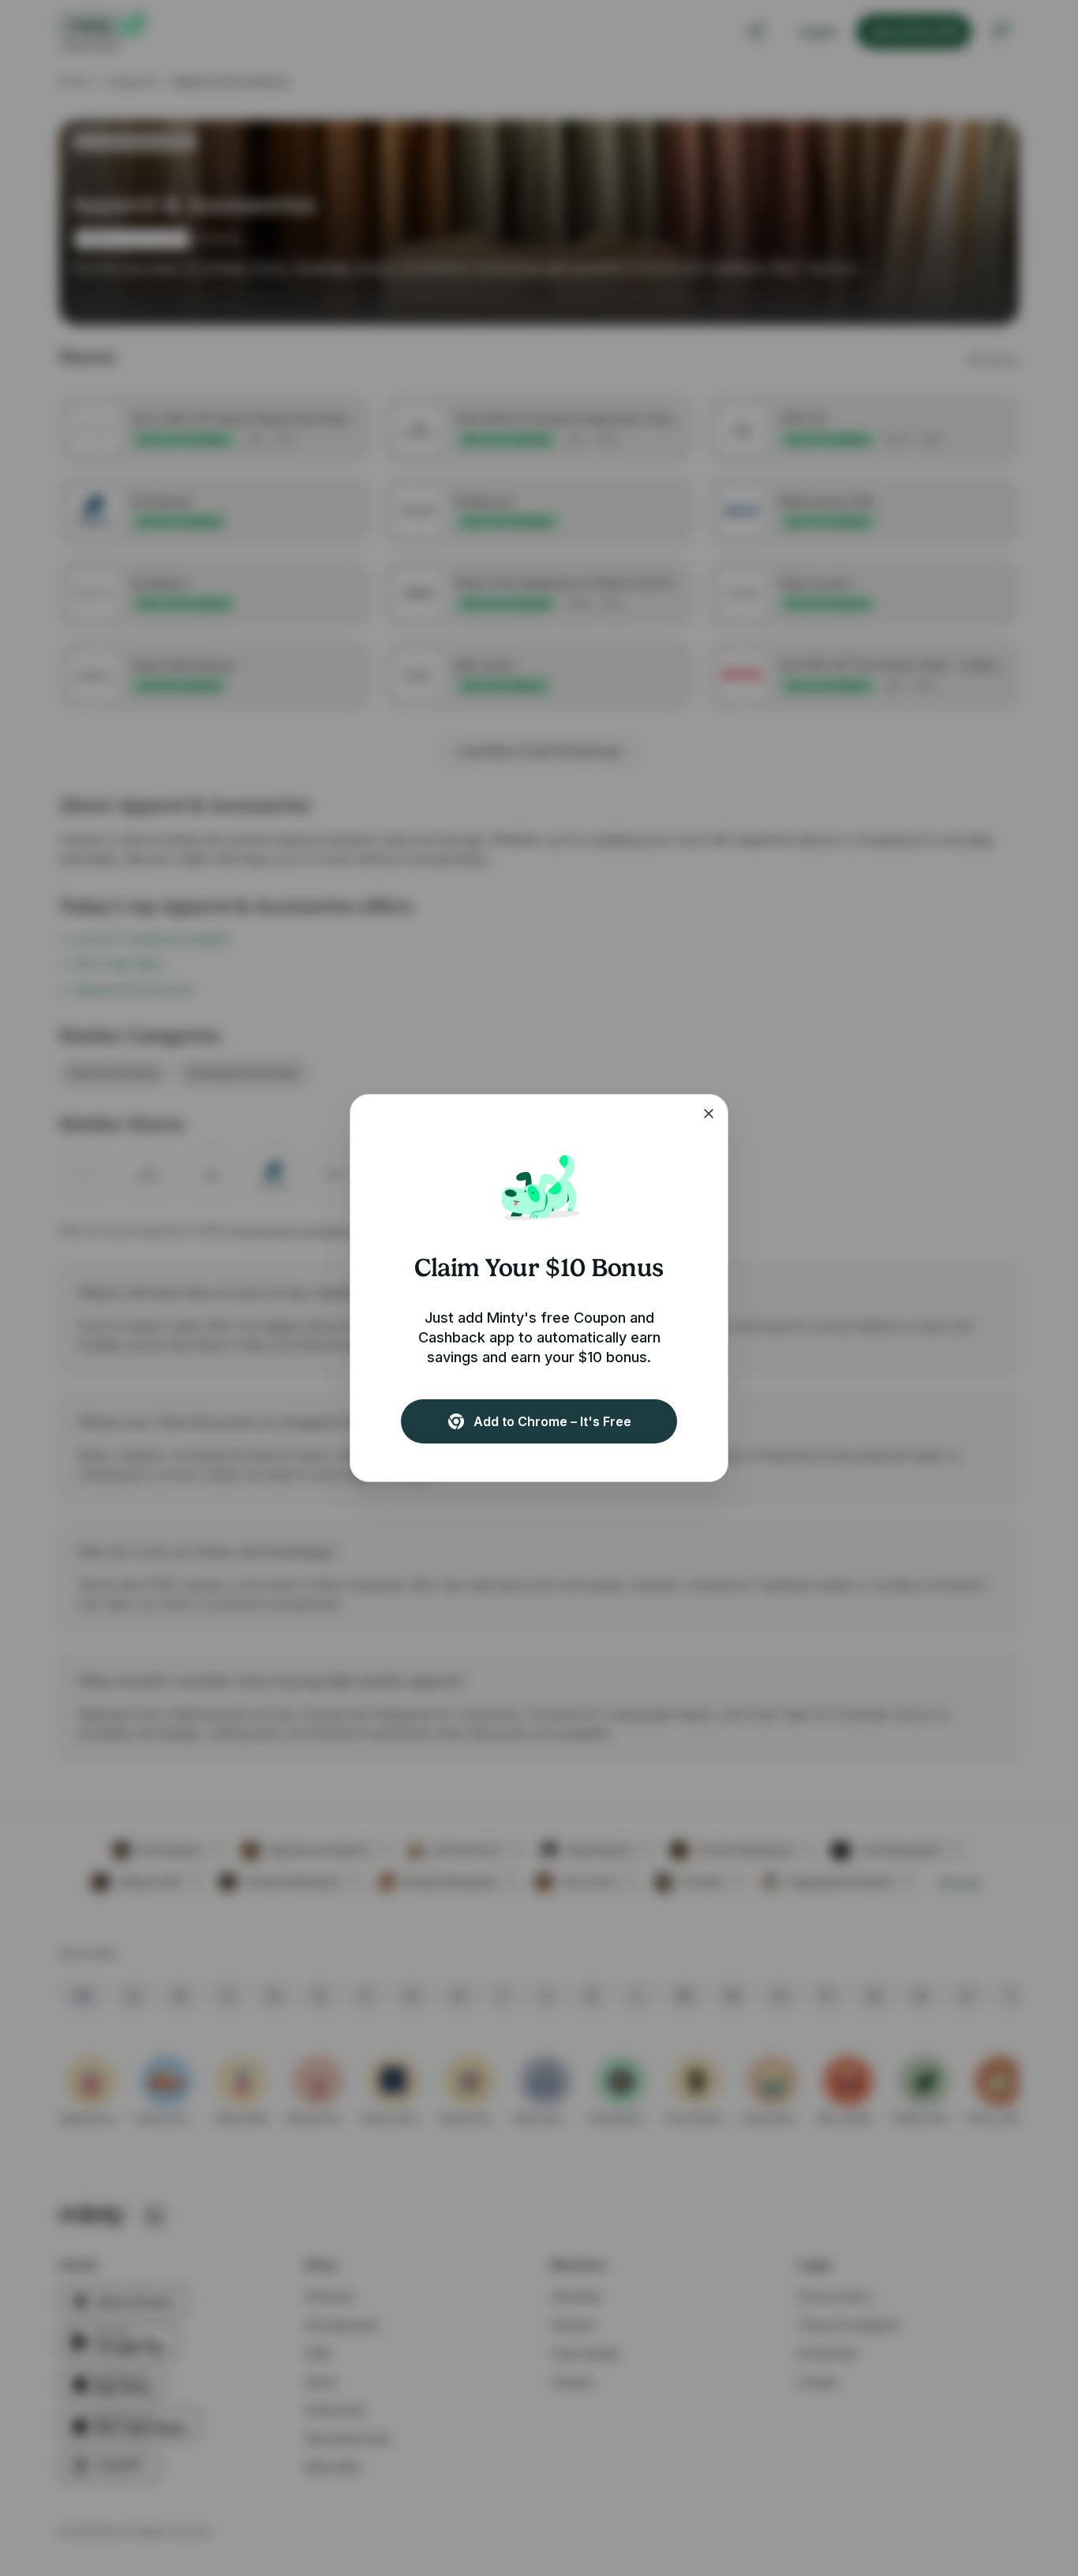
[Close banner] (709, 1114)
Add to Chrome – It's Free (552, 1421)
